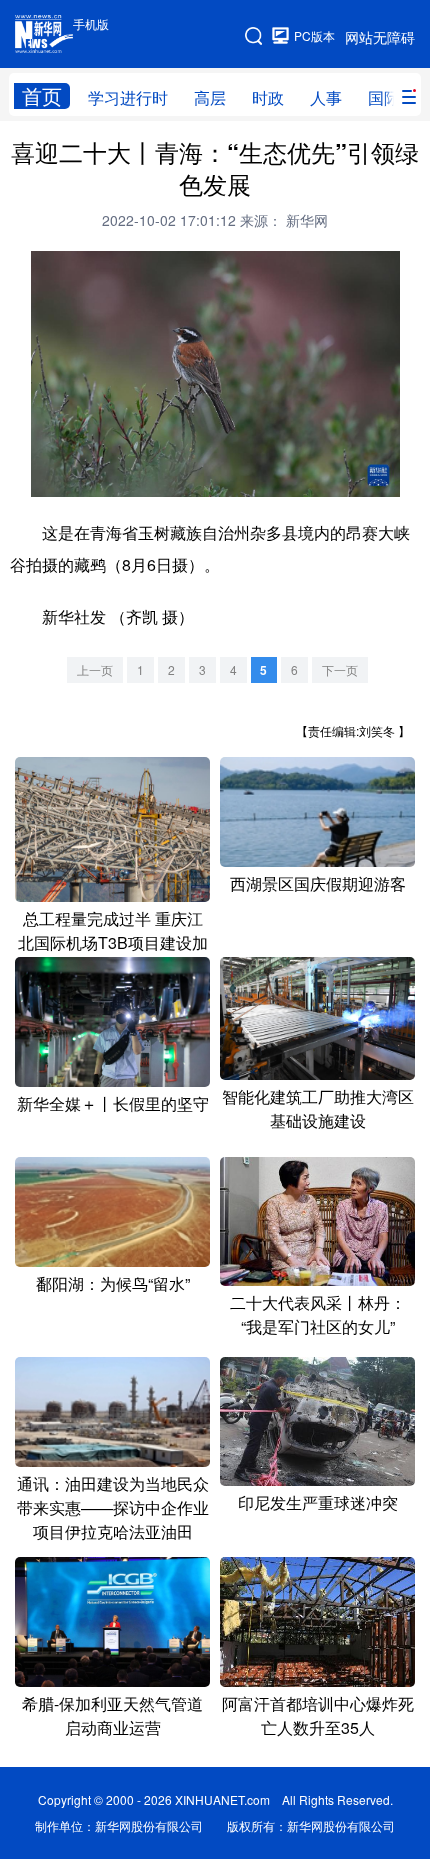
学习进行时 (128, 97)
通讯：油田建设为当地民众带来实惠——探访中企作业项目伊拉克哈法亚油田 (113, 1507)
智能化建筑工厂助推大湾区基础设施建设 (318, 1108)
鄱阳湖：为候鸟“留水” (113, 1283)
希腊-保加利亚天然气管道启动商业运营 (112, 1715)
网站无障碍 (380, 37)
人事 (326, 97)
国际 (384, 97)
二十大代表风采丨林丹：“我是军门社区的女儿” (318, 1314)
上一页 (95, 669)
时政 (268, 97)
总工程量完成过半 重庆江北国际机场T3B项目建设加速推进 (113, 942)
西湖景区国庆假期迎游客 (318, 883)
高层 (210, 97)
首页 (42, 96)
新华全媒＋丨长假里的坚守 (113, 1103)
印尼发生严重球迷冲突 (318, 1502)
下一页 (340, 669)
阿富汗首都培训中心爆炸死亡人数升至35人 (318, 1715)
